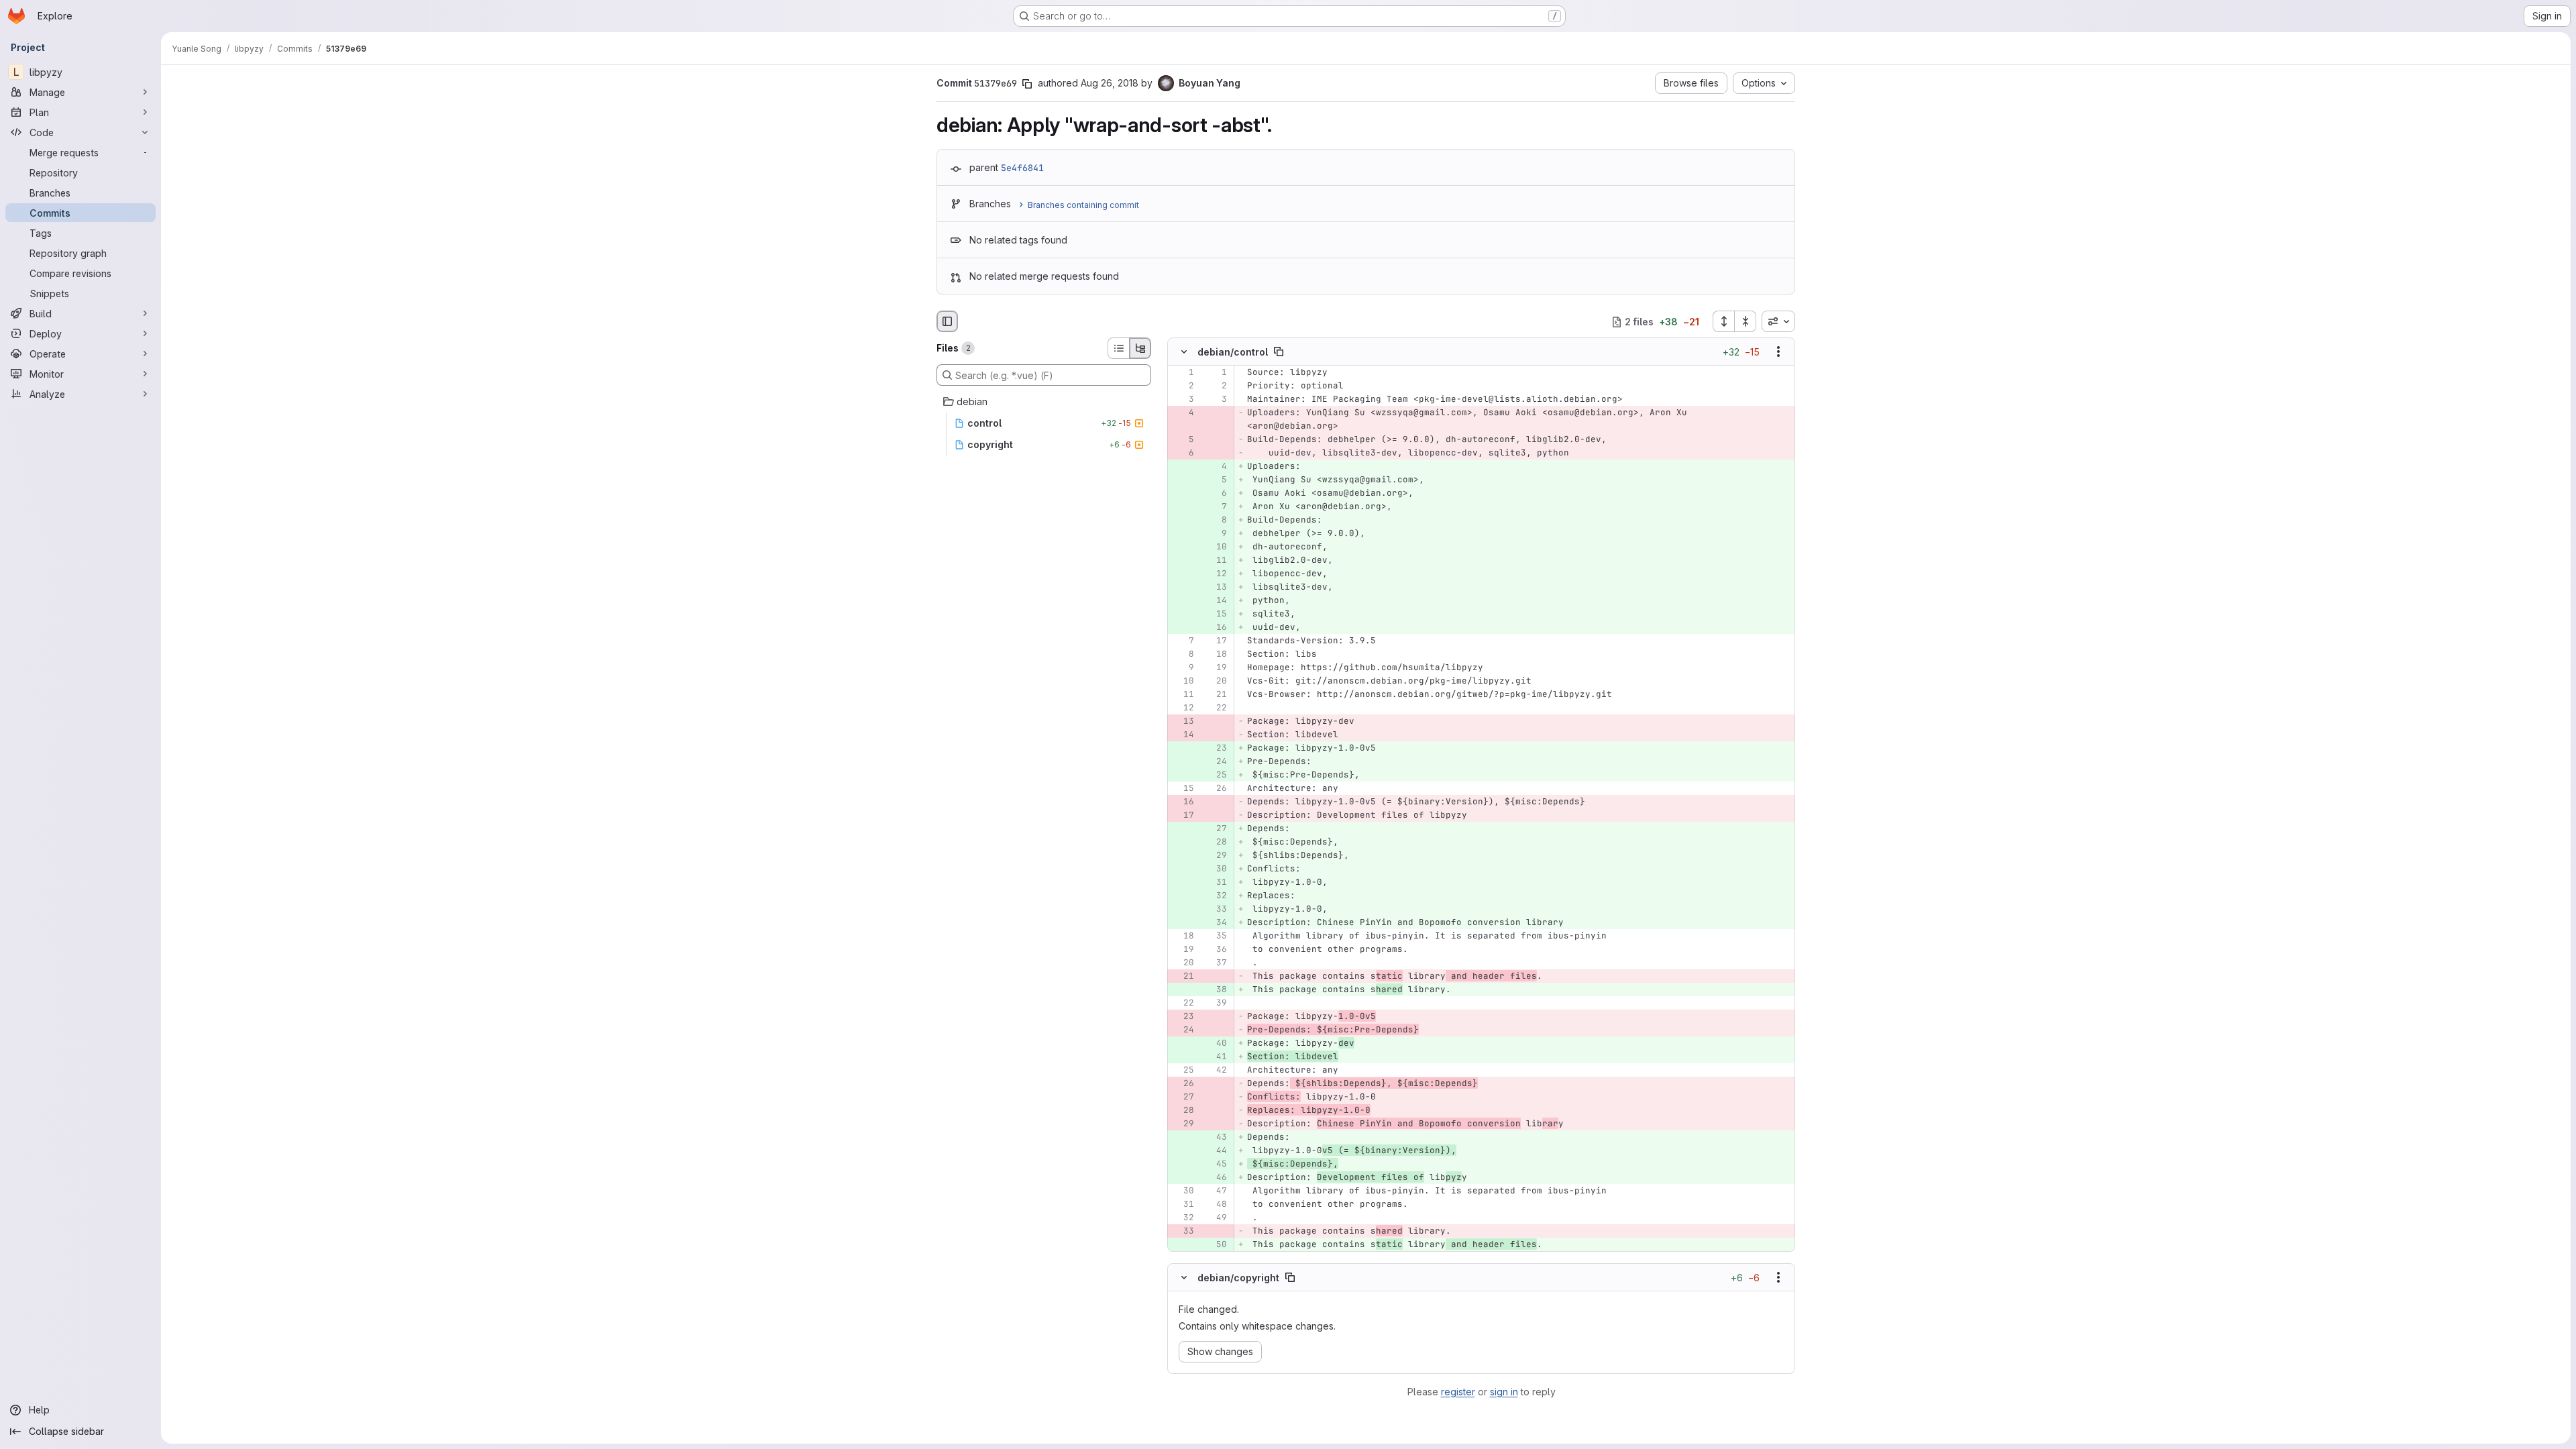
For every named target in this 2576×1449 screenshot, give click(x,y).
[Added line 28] (1216, 843)
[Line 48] (1216, 1205)
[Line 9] (1183, 668)
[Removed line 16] (1183, 802)
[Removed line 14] (1183, 735)
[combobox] (1778, 321)
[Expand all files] (1723, 321)
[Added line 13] (1216, 588)
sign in (1504, 1392)
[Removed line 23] (1183, 1017)
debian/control (1233, 352)
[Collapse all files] (1746, 321)
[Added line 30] (1216, 869)
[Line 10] (1183, 682)
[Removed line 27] (1183, 1097)
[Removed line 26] (1183, 1084)
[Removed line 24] (1183, 1030)
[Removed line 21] (1183, 977)
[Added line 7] (1216, 507)
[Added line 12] (1216, 574)
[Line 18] (1216, 655)
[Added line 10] (1216, 547)
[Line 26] (1216, 789)
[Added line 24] (1216, 762)
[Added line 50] (1216, 1245)
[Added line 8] (1216, 521)
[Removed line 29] (1183, 1124)
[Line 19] (1216, 668)
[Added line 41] (1216, 1057)
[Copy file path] (1279, 352)
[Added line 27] (1216, 829)
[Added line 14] (1216, 601)
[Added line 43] (1216, 1138)
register (1458, 1392)
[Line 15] (1183, 789)
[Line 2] (1183, 386)
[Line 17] (1216, 641)
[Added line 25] (1216, 775)
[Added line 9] (1216, 534)
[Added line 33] (1216, 910)
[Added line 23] (1216, 749)
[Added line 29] (1216, 856)
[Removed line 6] (1183, 453)
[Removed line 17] (1183, 816)
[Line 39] (1216, 1004)
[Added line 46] (1216, 1178)
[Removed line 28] (1183, 1111)
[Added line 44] (1216, 1151)
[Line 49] (1216, 1218)
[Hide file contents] (1184, 352)
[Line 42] (1216, 1071)
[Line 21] (1216, 695)
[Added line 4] (1216, 467)
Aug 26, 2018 (1110, 83)
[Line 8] (1183, 655)
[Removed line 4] (1183, 413)
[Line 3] (1183, 400)
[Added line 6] (1216, 494)
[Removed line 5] (1183, 440)
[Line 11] (1183, 695)
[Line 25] (1183, 1071)
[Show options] (1778, 352)
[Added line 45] (1216, 1165)
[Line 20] (1216, 682)
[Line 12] (1183, 708)
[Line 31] (1183, 1205)
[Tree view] (1140, 348)
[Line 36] (1216, 950)
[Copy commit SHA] (1027, 84)
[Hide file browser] (947, 321)
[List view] (1118, 348)
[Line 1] (1183, 373)
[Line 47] (1216, 1191)
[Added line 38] (1216, 990)
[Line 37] (1216, 963)
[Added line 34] (1216, 923)
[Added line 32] (1216, 896)
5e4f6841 (1022, 168)
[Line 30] (1183, 1191)
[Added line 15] (1216, 614)
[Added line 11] (1216, 561)
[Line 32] (1183, 1218)
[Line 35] (1216, 936)
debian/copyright (1238, 1277)
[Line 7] (1183, 641)
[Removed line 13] (1183, 722)
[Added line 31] (1216, 883)
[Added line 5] (1216, 480)
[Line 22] (1216, 708)
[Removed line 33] (1183, 1232)
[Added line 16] (1216, 628)
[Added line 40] (1216, 1044)
